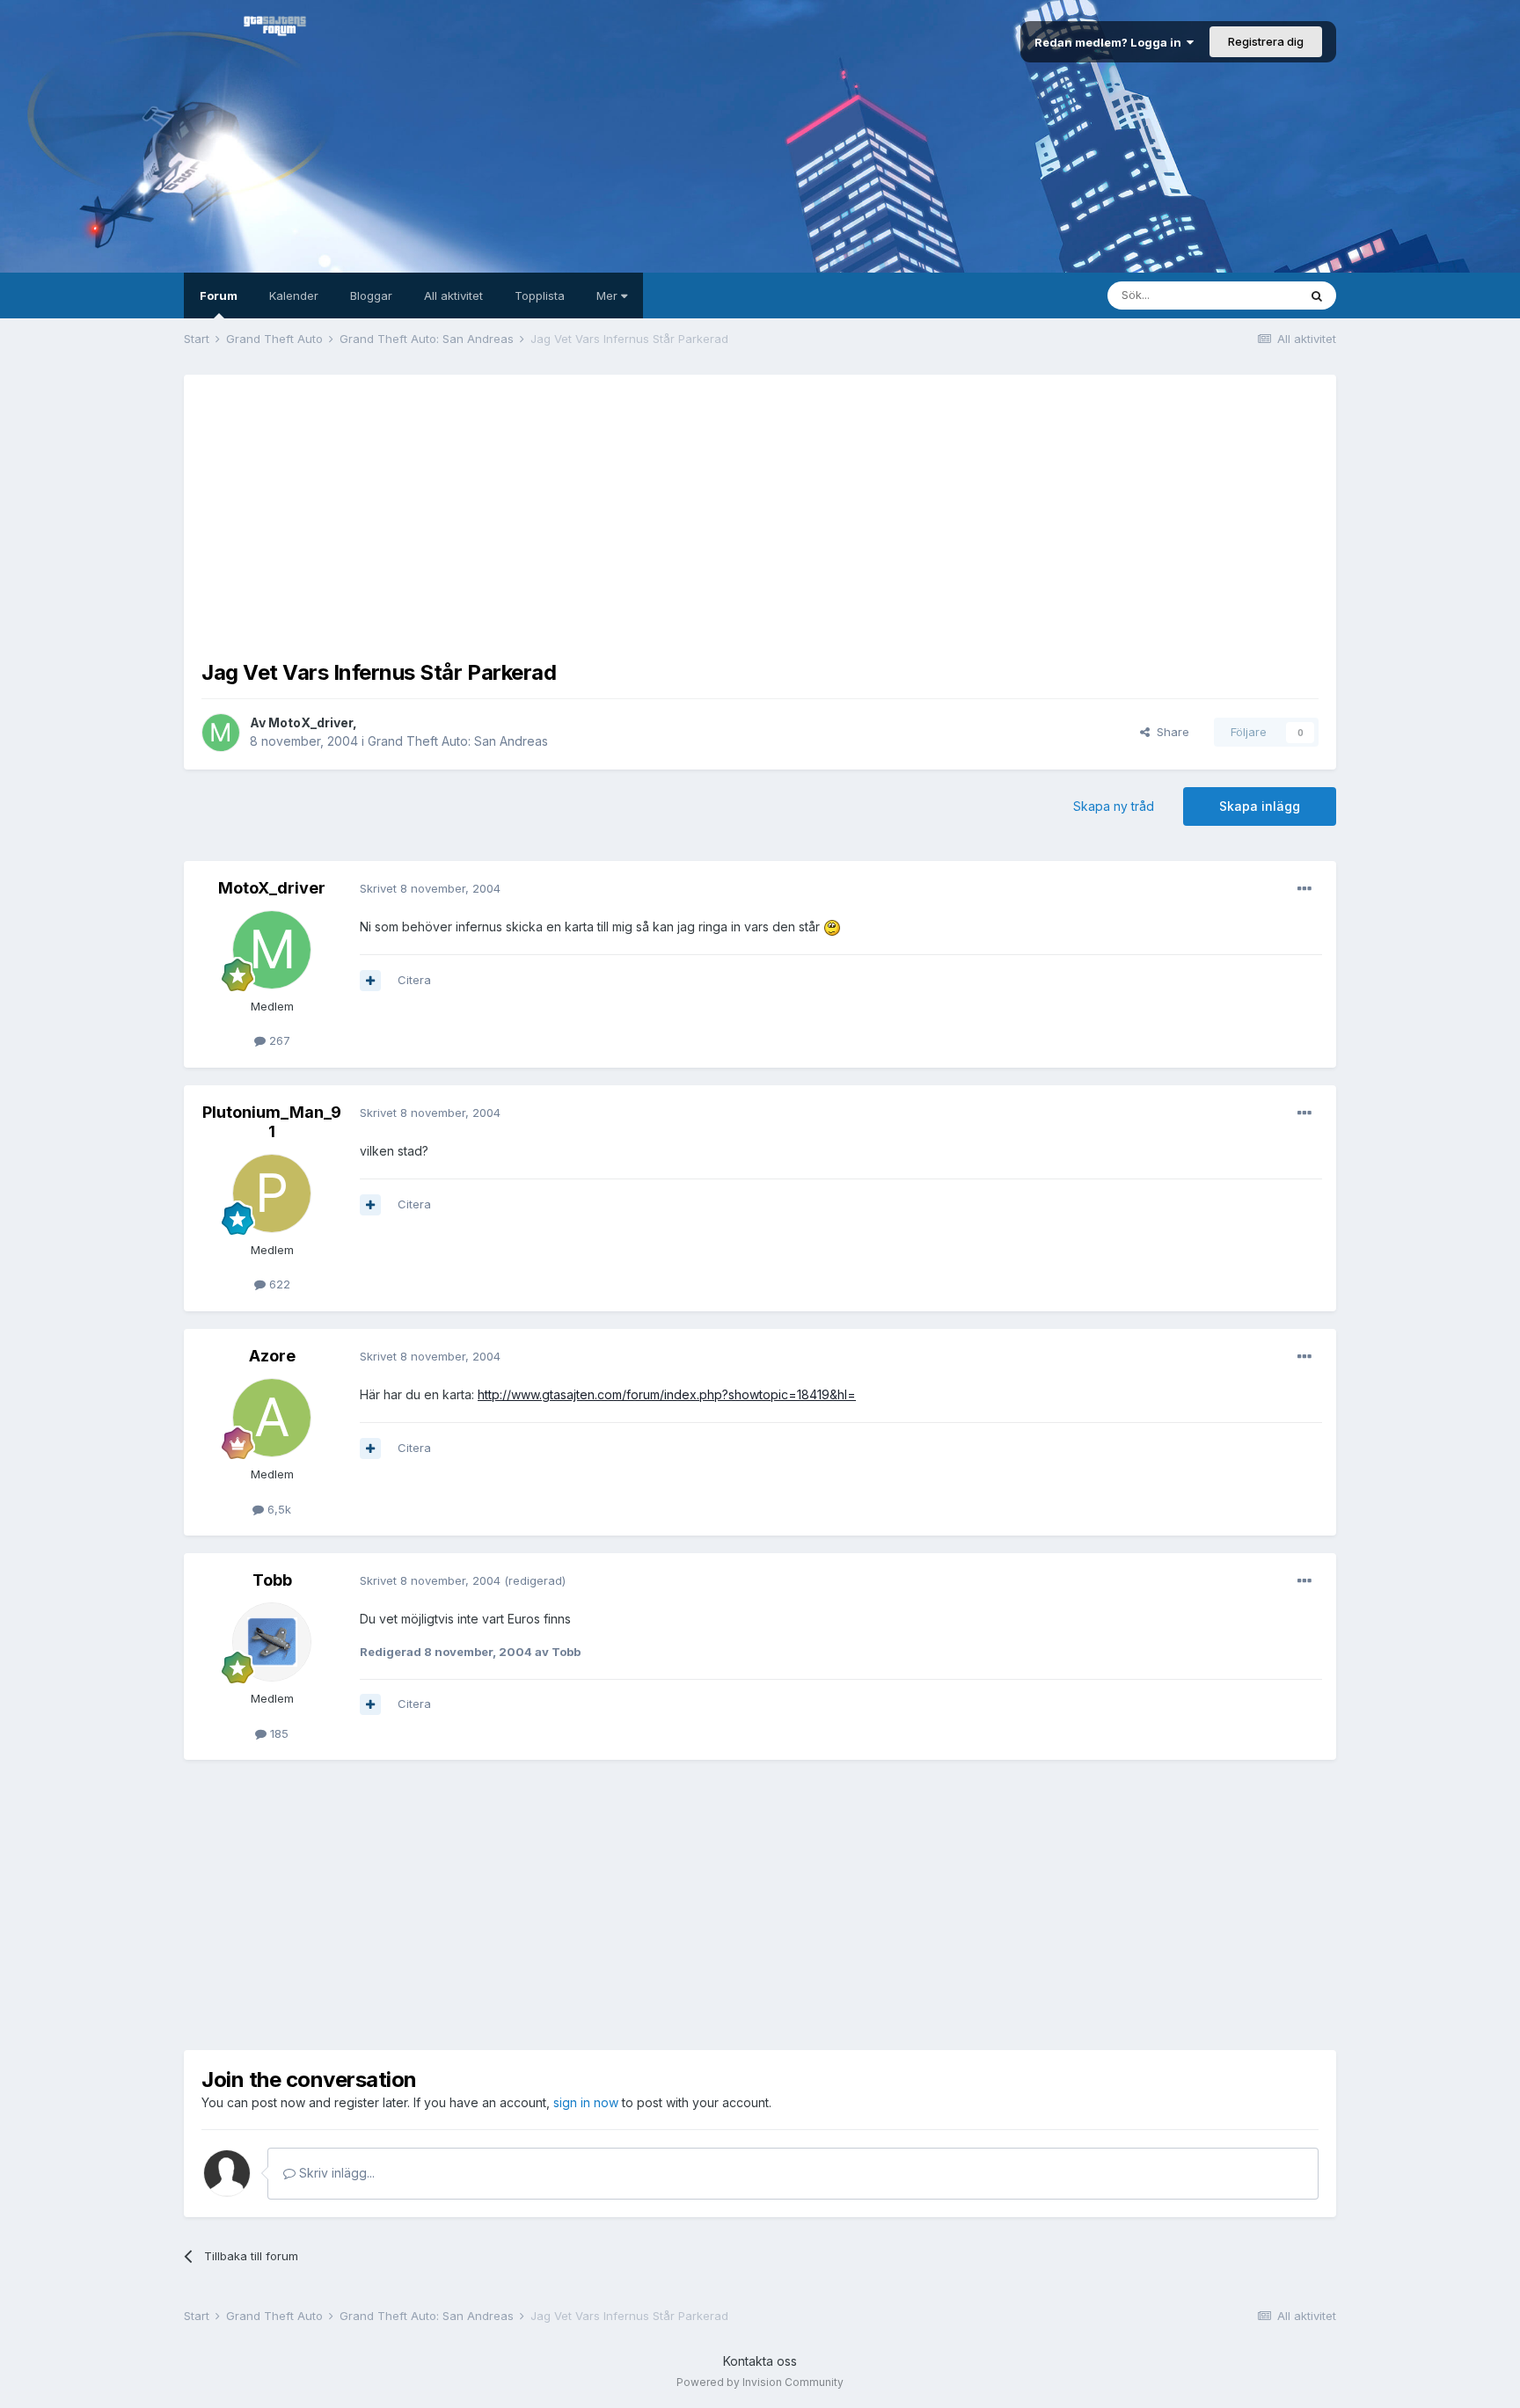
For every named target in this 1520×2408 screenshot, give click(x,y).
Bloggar (371, 296)
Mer (609, 296)
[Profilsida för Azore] (272, 1418)
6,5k (278, 1509)
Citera (414, 980)
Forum (219, 296)
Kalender (294, 296)
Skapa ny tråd (1114, 806)
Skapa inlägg (1260, 806)
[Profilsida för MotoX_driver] (221, 733)
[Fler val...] (1304, 889)
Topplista (540, 296)
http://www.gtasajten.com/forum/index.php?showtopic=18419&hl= (667, 1394)
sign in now (586, 2102)
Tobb (272, 1580)
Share (1169, 732)
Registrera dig (1266, 41)
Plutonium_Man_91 (272, 1122)
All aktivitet (453, 296)
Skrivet (430, 888)
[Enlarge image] (832, 927)
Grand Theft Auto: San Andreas (458, 741)
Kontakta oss (760, 2361)
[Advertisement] (760, 515)
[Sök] (1317, 296)
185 (278, 1733)
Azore (272, 1356)
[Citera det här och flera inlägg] (370, 981)
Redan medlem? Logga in (1111, 42)
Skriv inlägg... (335, 2173)
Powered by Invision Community (760, 2382)
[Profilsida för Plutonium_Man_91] (272, 1193)
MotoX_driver (311, 722)
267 (278, 1040)
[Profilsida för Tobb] (272, 1642)
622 (278, 1284)
